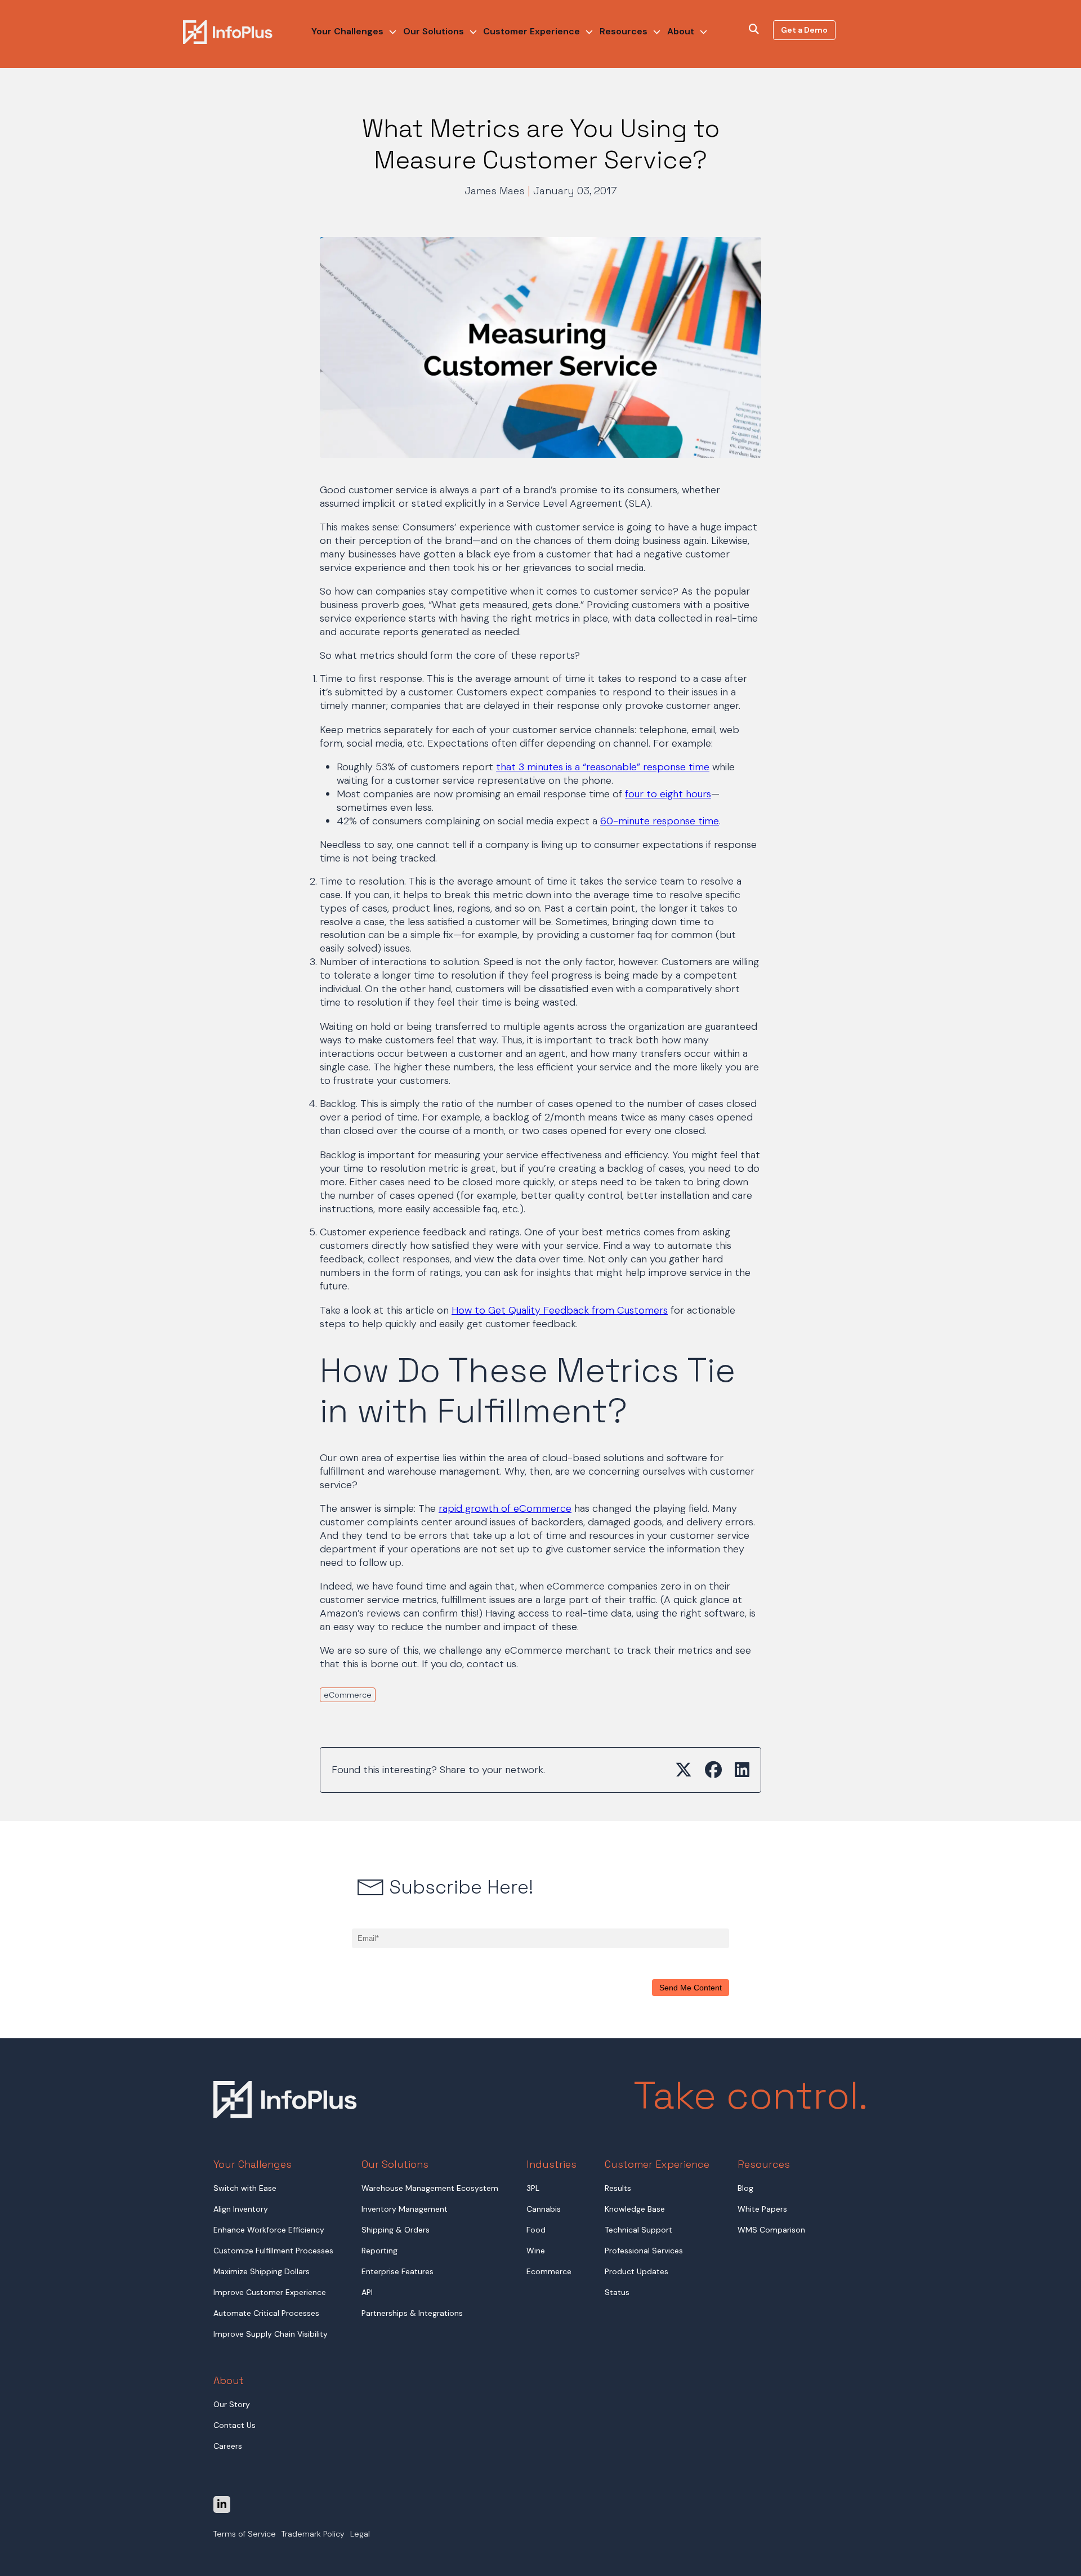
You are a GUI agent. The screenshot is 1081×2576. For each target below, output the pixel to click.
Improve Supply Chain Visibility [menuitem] (271, 2334)
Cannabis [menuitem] (544, 2209)
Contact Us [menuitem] (234, 2425)
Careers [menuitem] (228, 2446)
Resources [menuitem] (624, 31)
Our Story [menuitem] (232, 2404)
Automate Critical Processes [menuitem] (266, 2313)
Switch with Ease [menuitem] (245, 2188)
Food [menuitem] (536, 2230)
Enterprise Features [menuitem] (397, 2271)
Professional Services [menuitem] (644, 2251)
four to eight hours (668, 794)
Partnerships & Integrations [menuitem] (412, 2313)
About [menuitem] (681, 31)
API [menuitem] (367, 2292)
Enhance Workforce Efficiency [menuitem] (269, 2230)
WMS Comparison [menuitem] (771, 2230)
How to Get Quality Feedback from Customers (560, 1310)
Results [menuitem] (618, 2188)
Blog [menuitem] (745, 2188)
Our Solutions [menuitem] (434, 31)
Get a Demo (804, 30)
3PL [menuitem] (533, 2188)
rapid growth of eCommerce (505, 1508)
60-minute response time (660, 821)
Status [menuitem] (617, 2292)
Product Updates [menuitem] (636, 2271)
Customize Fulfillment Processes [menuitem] (273, 2251)
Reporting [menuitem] (379, 2251)
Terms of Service (245, 2534)
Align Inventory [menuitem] (241, 2209)
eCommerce (348, 1695)
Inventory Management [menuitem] (405, 2209)
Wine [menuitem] (536, 2251)
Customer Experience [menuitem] (531, 31)
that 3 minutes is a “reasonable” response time (603, 767)
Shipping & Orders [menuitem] (396, 2230)
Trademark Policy (313, 2534)
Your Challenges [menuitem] (347, 31)
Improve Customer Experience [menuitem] (270, 2292)
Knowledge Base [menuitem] (635, 2209)
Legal (360, 2534)
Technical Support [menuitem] (638, 2230)
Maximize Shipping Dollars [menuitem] (262, 2271)
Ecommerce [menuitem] (549, 2271)
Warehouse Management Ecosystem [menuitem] (430, 2188)
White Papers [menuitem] (762, 2209)
